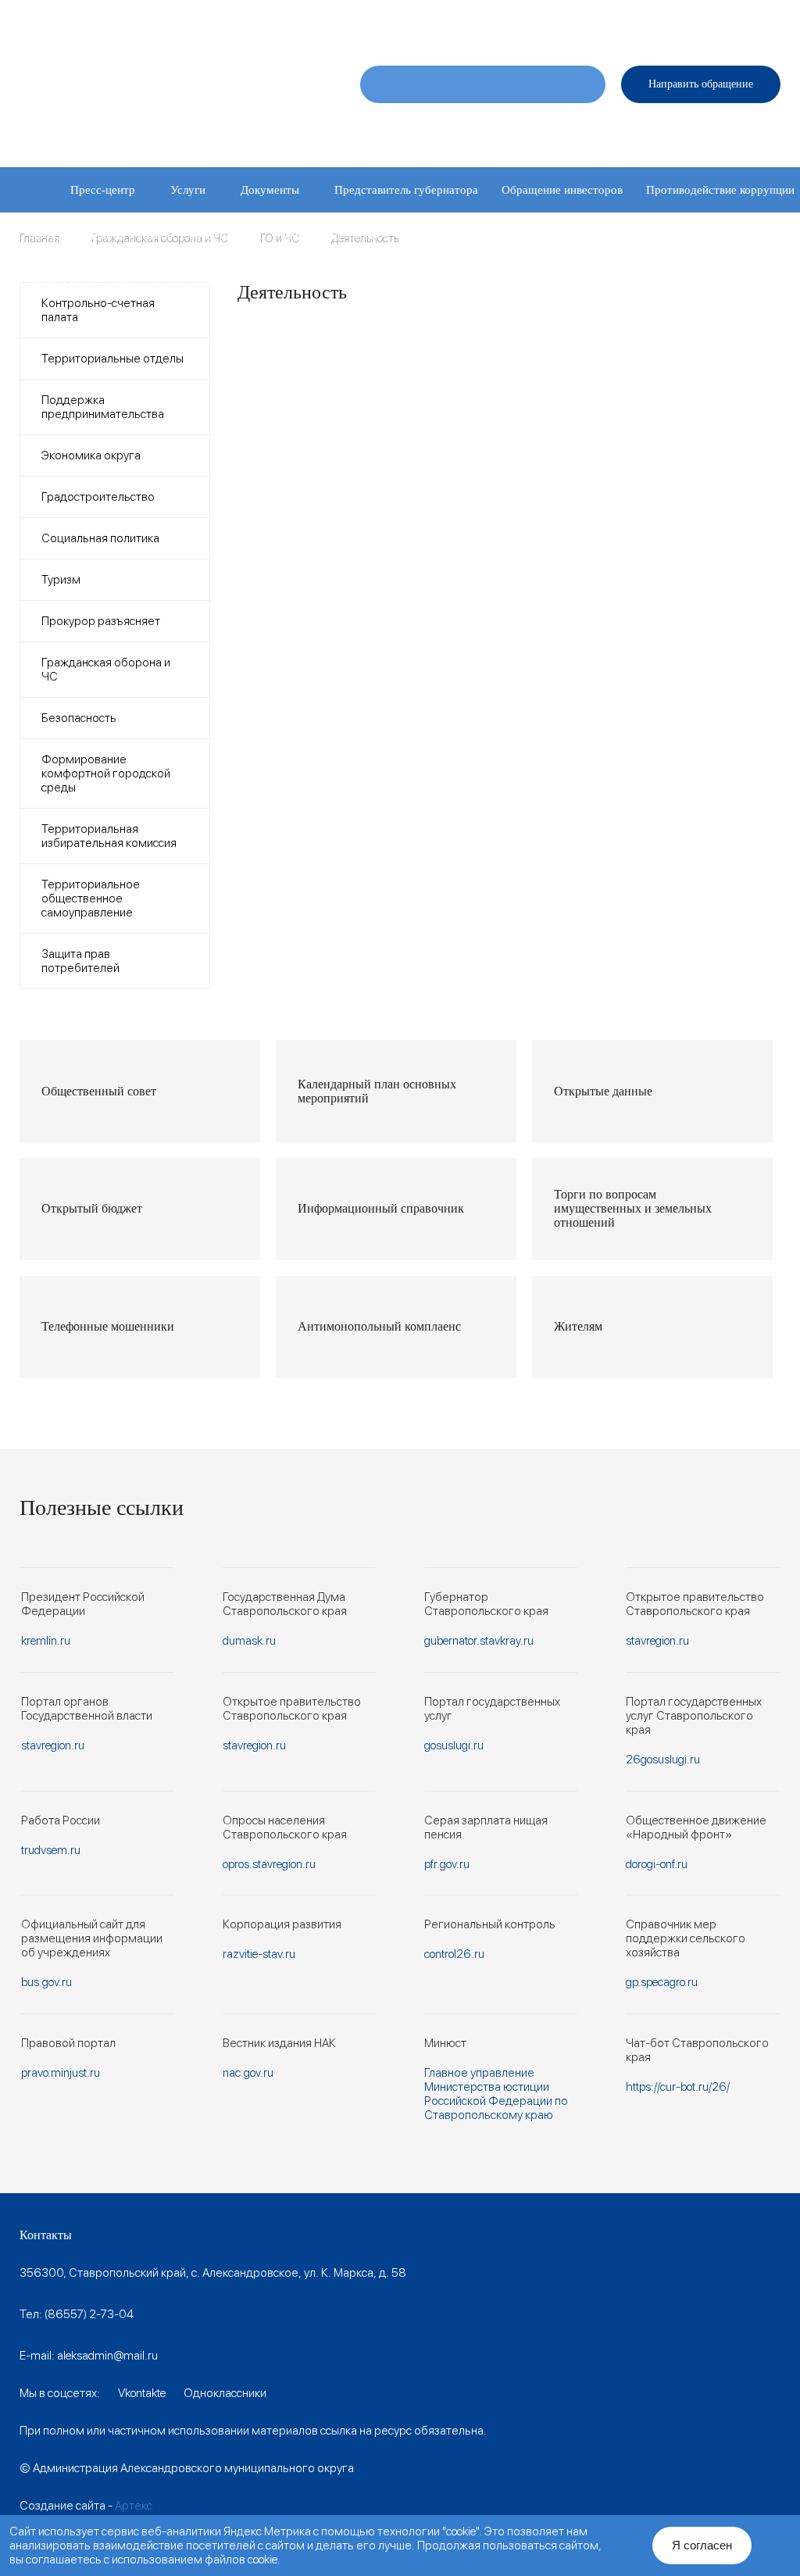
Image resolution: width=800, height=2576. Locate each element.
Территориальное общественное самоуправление (91, 899)
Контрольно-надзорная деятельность (692, 235)
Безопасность (79, 718)
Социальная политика (100, 538)
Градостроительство (98, 497)
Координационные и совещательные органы (144, 235)
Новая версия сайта (521, 19)
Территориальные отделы (112, 359)
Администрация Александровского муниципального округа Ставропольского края (167, 101)
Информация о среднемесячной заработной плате (486, 280)
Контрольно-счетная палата (98, 310)
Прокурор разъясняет (101, 621)
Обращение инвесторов (562, 190)
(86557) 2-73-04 (89, 2314)
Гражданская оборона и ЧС (106, 670)
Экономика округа (91, 456)
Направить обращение (701, 84)
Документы (270, 190)
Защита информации (334, 235)
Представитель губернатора (406, 190)
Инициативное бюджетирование (492, 235)
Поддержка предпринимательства (103, 407)
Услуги (188, 190)
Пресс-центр (103, 190)
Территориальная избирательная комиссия (109, 836)
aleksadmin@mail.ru (107, 2356)
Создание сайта (62, 2506)
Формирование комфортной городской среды (106, 774)
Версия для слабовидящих (715, 19)
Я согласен (702, 2545)
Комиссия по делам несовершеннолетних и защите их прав (183, 280)
